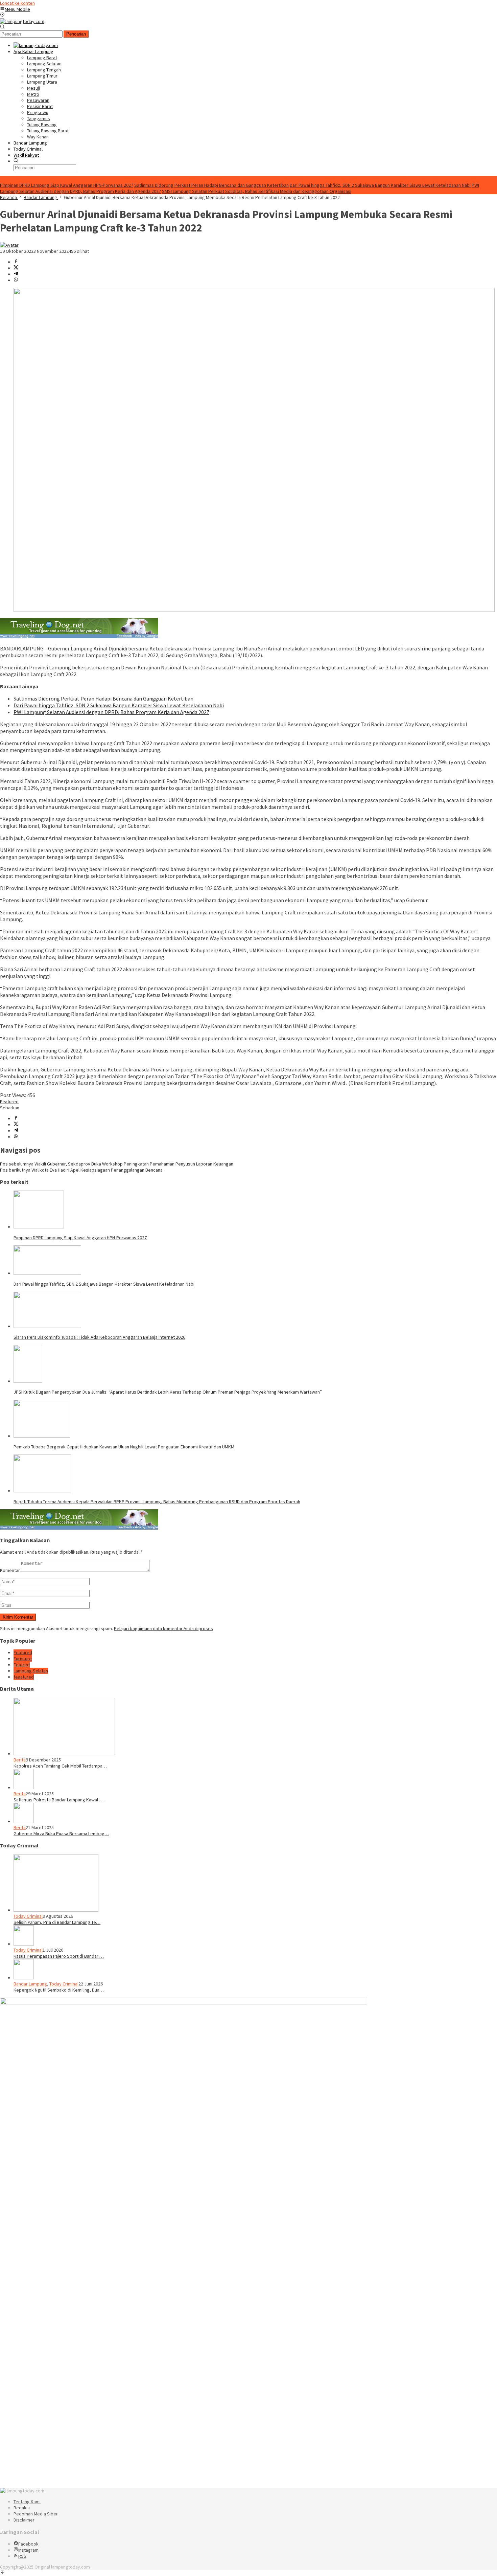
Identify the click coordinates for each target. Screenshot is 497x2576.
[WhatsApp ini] (16, 280)
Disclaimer (24, 2520)
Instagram (28, 2550)
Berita (20, 1760)
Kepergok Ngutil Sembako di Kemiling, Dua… (59, 1990)
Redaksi (22, 2508)
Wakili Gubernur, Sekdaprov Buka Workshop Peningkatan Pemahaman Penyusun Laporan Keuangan (117, 1164)
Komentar (10, 1570)
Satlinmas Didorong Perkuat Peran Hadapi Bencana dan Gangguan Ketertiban (211, 185)
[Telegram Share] (16, 274)
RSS (22, 2556)
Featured (9, 1102)
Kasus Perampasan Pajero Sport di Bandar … (59, 1956)
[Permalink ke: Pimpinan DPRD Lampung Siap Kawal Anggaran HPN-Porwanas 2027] (39, 1227)
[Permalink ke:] (9, 245)
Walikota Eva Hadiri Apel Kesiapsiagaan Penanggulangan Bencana (81, 1170)
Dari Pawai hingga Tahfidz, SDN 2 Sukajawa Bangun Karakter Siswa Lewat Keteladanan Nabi (380, 185)
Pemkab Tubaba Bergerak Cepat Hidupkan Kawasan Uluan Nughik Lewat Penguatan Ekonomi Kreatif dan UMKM (124, 1447)
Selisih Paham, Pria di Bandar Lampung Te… (57, 1922)
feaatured (24, 1677)
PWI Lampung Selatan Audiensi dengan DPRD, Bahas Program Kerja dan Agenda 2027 (111, 712)
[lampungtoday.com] (22, 21)
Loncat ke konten (17, 3)
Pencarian (76, 34)
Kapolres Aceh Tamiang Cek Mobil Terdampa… (60, 1766)
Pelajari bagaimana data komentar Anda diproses (163, 1628)
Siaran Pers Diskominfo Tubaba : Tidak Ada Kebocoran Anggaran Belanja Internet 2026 (99, 1337)
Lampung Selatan (31, 1671)
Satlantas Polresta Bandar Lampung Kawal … (58, 1800)
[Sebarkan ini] (16, 262)
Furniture (23, 1659)
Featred (22, 1665)
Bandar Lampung (30, 1984)
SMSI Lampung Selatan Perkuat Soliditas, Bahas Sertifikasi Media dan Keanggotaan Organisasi (257, 191)
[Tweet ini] (16, 268)
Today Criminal (28, 1916)
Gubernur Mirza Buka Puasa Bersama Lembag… (61, 1834)
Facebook (28, 2544)
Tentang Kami (27, 2502)
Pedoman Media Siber (36, 2514)
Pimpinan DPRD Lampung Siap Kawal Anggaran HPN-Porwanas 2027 (67, 185)
